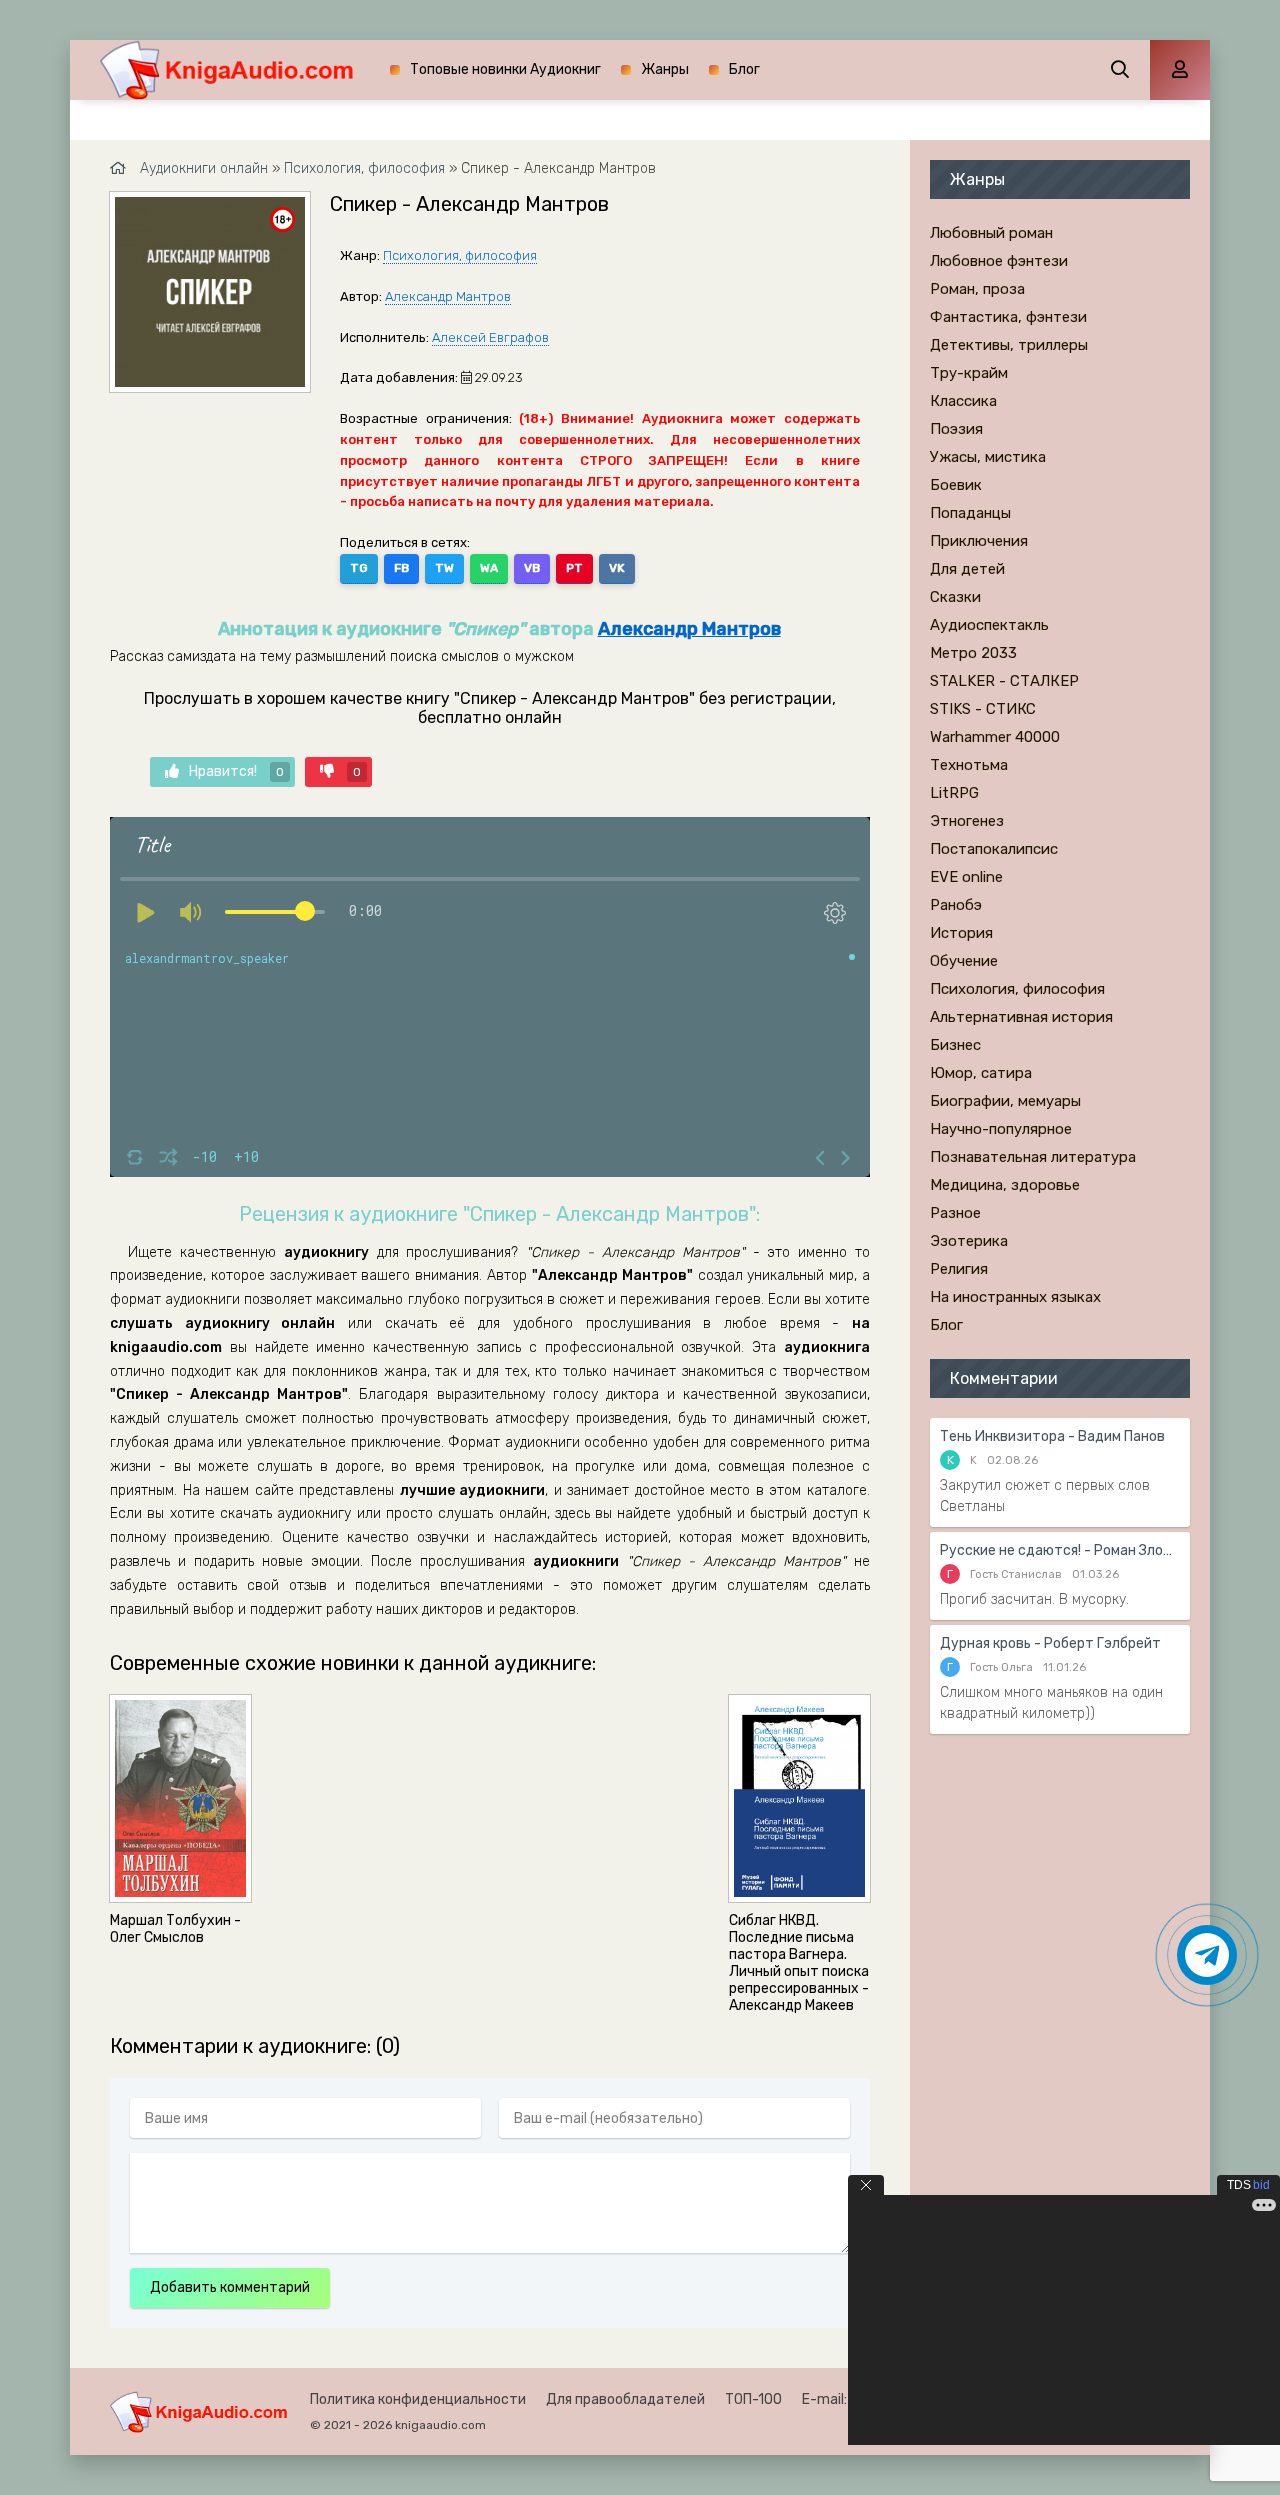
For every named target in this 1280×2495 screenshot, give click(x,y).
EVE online (966, 877)
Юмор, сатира (981, 1073)
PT (574, 568)
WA (489, 568)
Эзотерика (969, 1241)
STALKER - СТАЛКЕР (1004, 681)
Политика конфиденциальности (418, 2399)
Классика (963, 401)
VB (532, 568)
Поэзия (956, 429)
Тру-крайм (969, 373)
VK (617, 568)
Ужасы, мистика (988, 457)
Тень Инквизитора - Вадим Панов (1052, 1436)
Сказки (955, 597)
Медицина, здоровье (1005, 1185)
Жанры (665, 69)
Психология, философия (460, 255)
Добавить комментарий (230, 2287)
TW (444, 568)
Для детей (967, 569)
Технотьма (969, 765)
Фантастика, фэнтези (1008, 317)
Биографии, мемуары (1005, 1101)
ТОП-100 (753, 2399)
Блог (744, 69)
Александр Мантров (448, 296)
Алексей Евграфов (490, 337)
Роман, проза (977, 289)
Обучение (964, 961)
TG (359, 568)
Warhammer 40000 (995, 737)
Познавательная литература (1033, 1157)
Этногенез (967, 821)
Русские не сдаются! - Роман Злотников (1060, 1550)
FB (401, 568)
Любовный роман (991, 233)
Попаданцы (970, 513)
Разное (955, 1213)
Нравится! (236, 771)
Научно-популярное (1001, 1129)
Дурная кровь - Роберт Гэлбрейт (1050, 1643)
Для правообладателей (625, 2399)
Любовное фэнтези (999, 261)
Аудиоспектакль (989, 625)
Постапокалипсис (994, 849)
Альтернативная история (1021, 1017)
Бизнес (955, 1045)
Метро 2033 (973, 653)
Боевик (956, 485)
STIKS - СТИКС (983, 709)
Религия (959, 1269)
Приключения (979, 541)
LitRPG (954, 793)
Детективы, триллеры (1009, 345)
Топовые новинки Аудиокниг (505, 69)
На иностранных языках (1015, 1297)
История (961, 933)
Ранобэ (956, 905)
